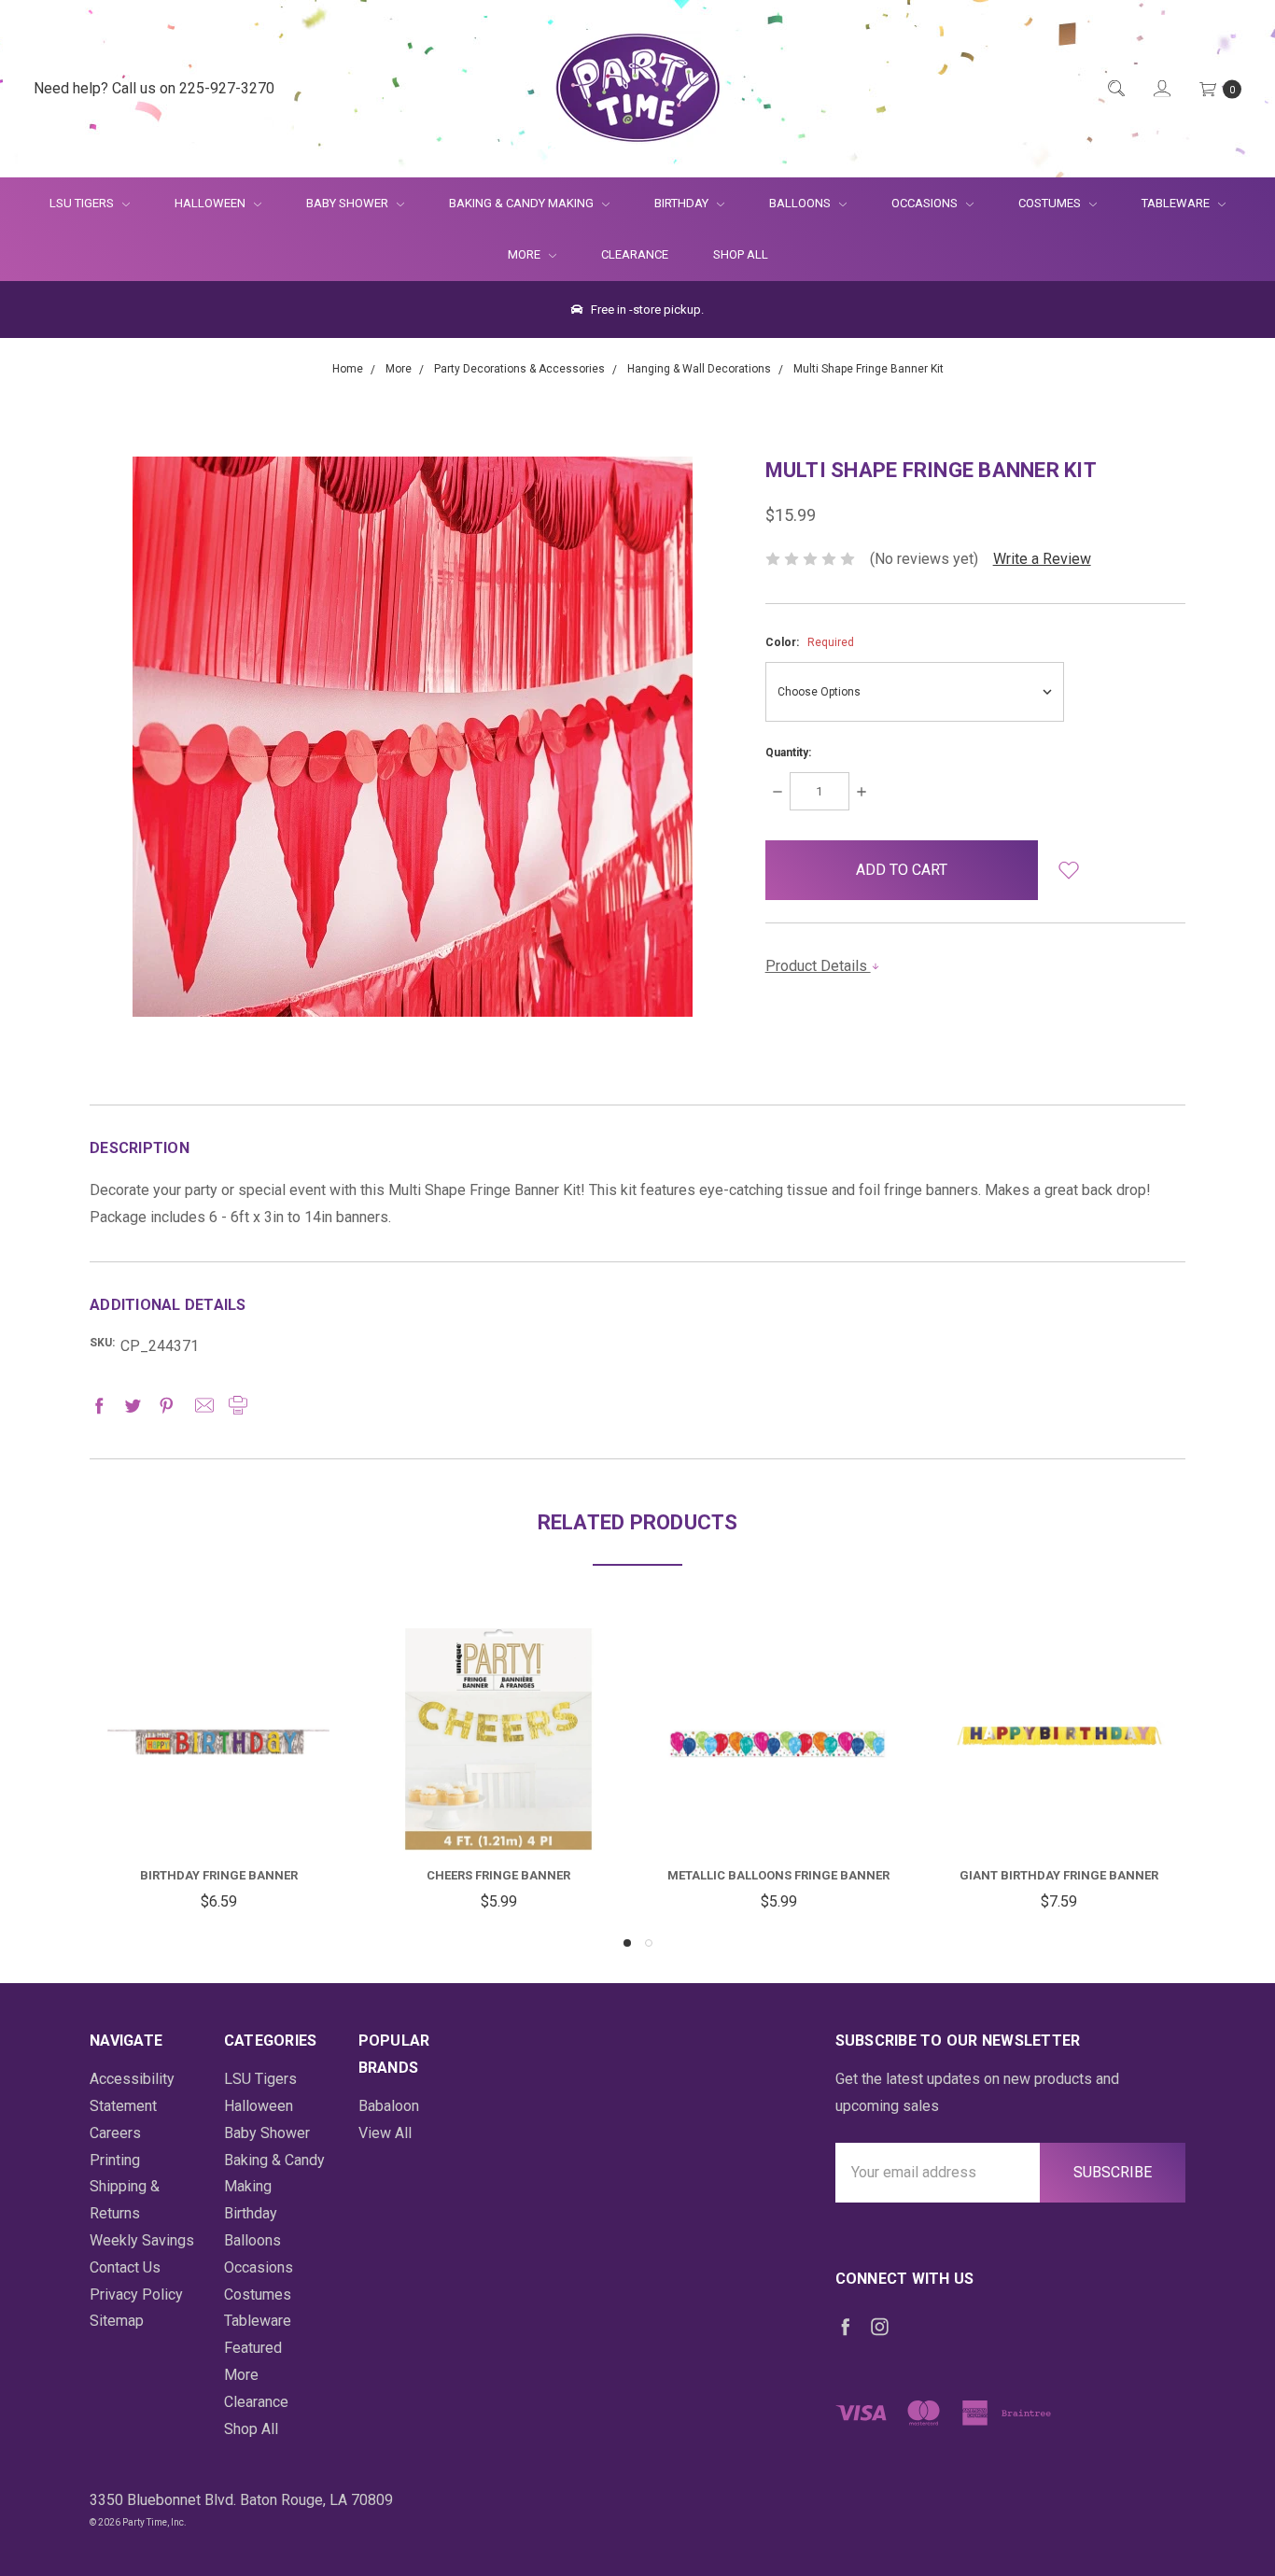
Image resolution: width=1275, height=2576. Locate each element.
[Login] (1161, 89)
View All (385, 2133)
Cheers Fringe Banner (498, 1875)
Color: (810, 642)
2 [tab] (649, 1943)
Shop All (741, 254)
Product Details (818, 966)
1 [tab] (627, 1943)
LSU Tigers (83, 203)
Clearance (635, 254)
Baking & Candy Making (523, 203)
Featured (253, 2348)
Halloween (211, 203)
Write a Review (1042, 559)
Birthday (683, 203)
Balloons (801, 203)
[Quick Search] (1115, 89)
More (513, 254)
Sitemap (117, 2321)
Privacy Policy (136, 2294)
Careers (115, 2133)
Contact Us (125, 2267)
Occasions (926, 203)
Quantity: (788, 753)
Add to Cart (218, 1805)
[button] (1068, 870)
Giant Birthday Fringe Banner (1059, 1875)
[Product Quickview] (218, 1735)
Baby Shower (349, 203)
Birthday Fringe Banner (219, 1875)
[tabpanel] (218, 1772)
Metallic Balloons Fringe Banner (778, 1875)
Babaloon (389, 2106)
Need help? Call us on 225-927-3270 (154, 88)
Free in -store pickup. (646, 310)
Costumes (1051, 203)
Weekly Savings (142, 2240)
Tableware (1177, 203)
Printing (115, 2160)
